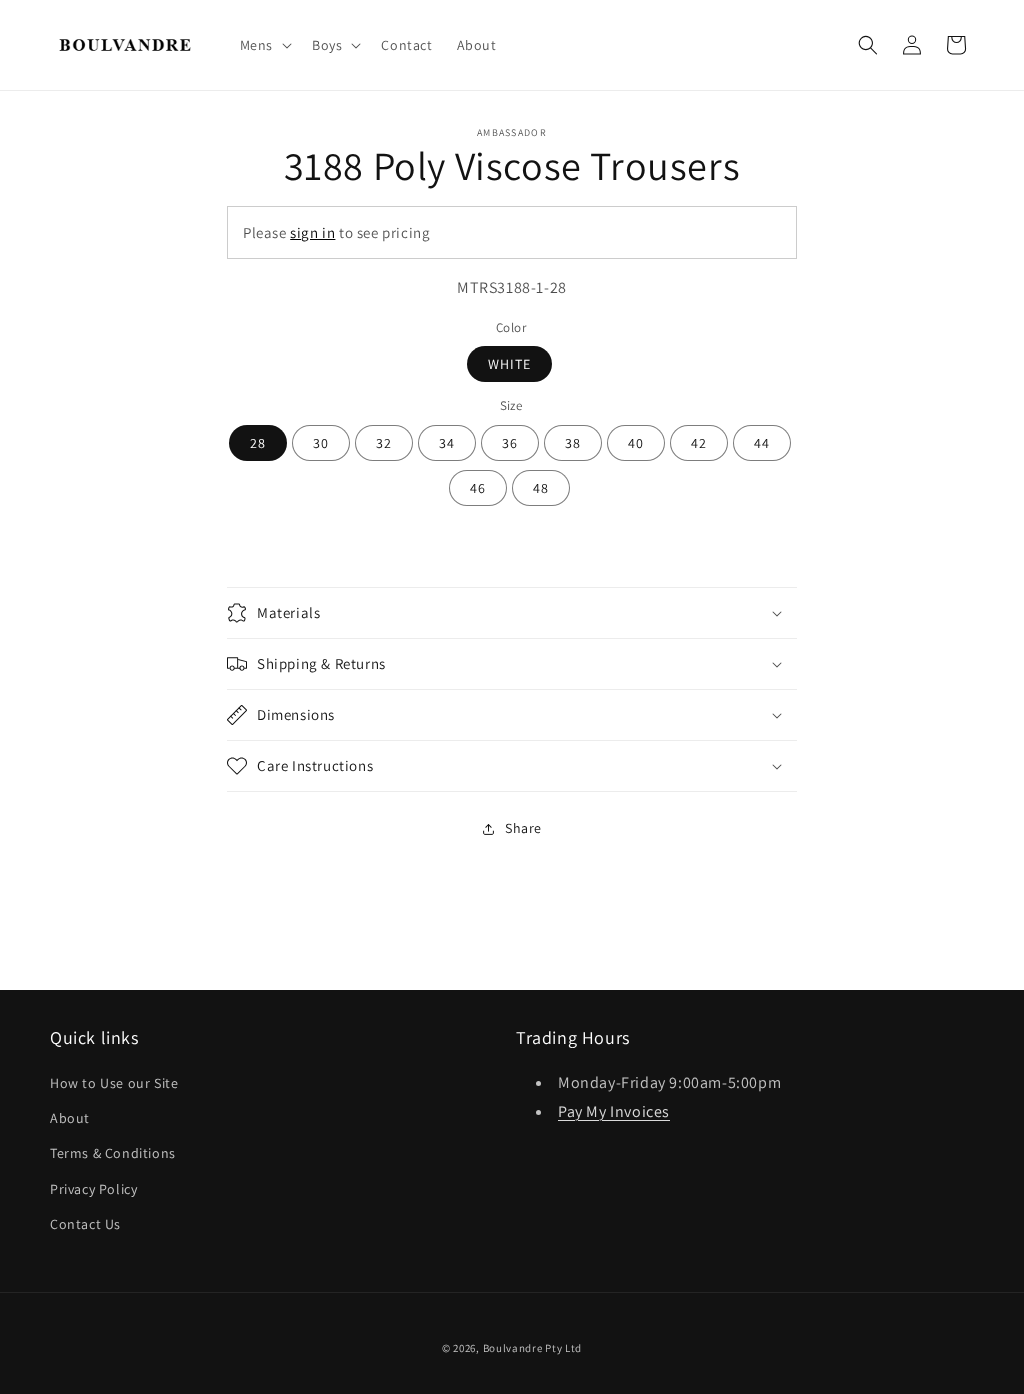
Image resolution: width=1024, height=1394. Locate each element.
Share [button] (523, 828)
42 (699, 443)
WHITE (509, 364)
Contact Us (85, 1224)
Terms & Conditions (113, 1153)
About (70, 1118)
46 (478, 488)
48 (541, 488)
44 (762, 443)
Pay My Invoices (614, 1111)
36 (510, 443)
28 (258, 443)
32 (384, 443)
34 (447, 443)
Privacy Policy (93, 1189)
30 (321, 443)
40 (636, 443)
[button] (264, 45)
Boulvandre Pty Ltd (533, 1348)
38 (573, 443)
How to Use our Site (114, 1083)
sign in (312, 232)
